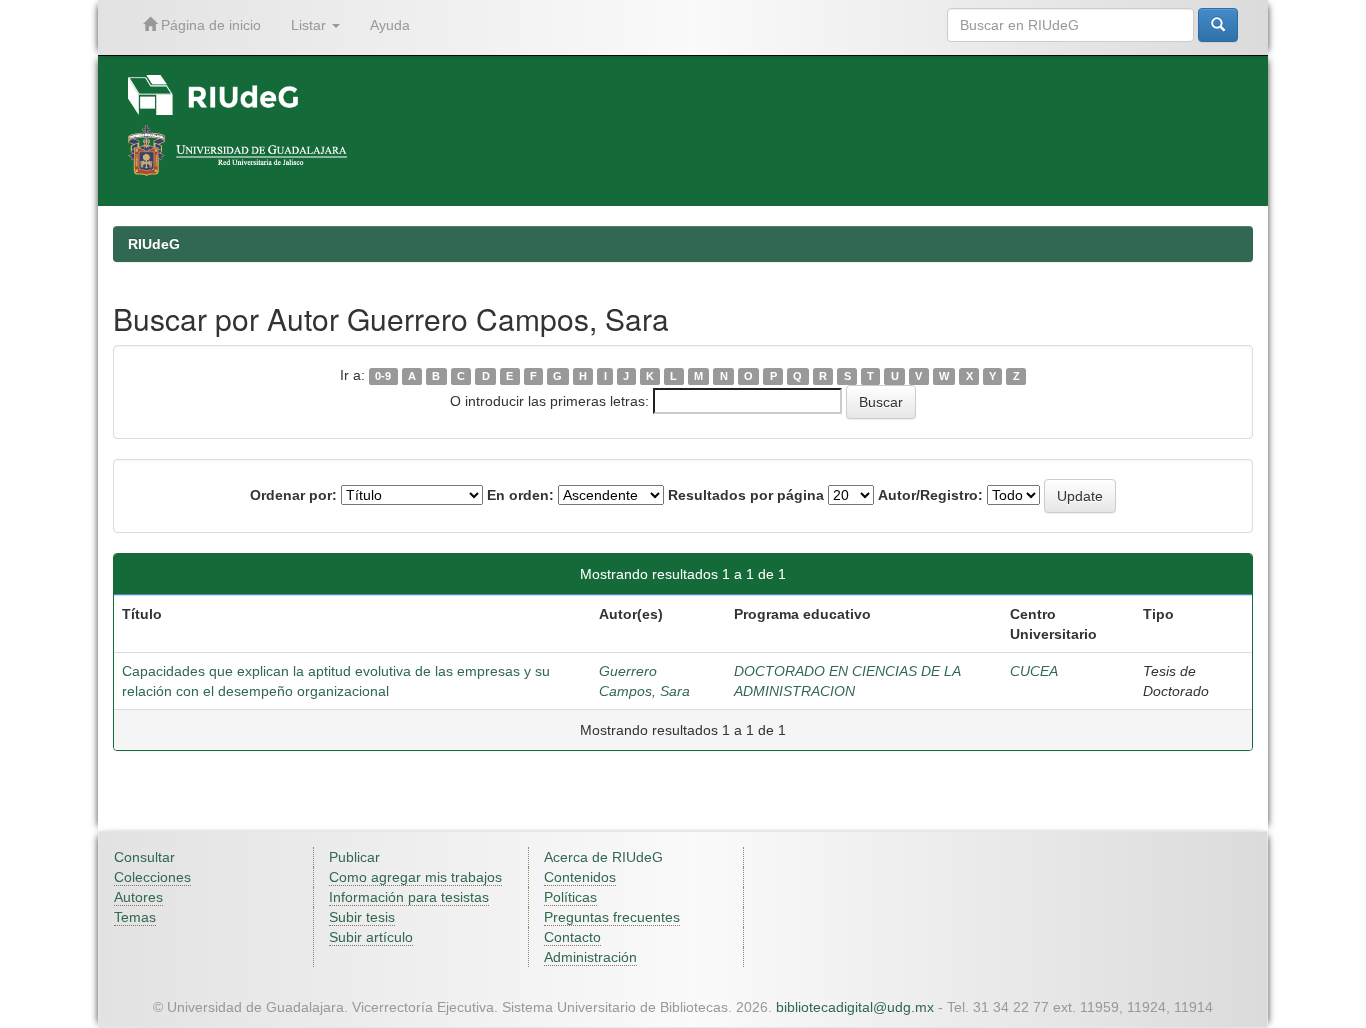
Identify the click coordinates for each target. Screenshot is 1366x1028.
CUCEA (1034, 671)
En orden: (520, 495)
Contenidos (580, 877)
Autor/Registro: (930, 495)
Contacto (572, 937)
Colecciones (152, 877)
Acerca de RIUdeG (603, 857)
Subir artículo (371, 937)
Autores (138, 897)
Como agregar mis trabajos (415, 877)
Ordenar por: (293, 495)
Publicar (354, 857)
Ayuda (390, 25)
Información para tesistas (409, 897)
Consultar (144, 857)
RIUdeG (154, 244)
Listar (310, 25)
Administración (590, 957)
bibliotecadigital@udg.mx (855, 1007)
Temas (135, 917)
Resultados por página (746, 495)
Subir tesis (362, 917)
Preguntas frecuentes (612, 917)
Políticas (570, 897)
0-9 (383, 376)
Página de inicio (209, 25)
